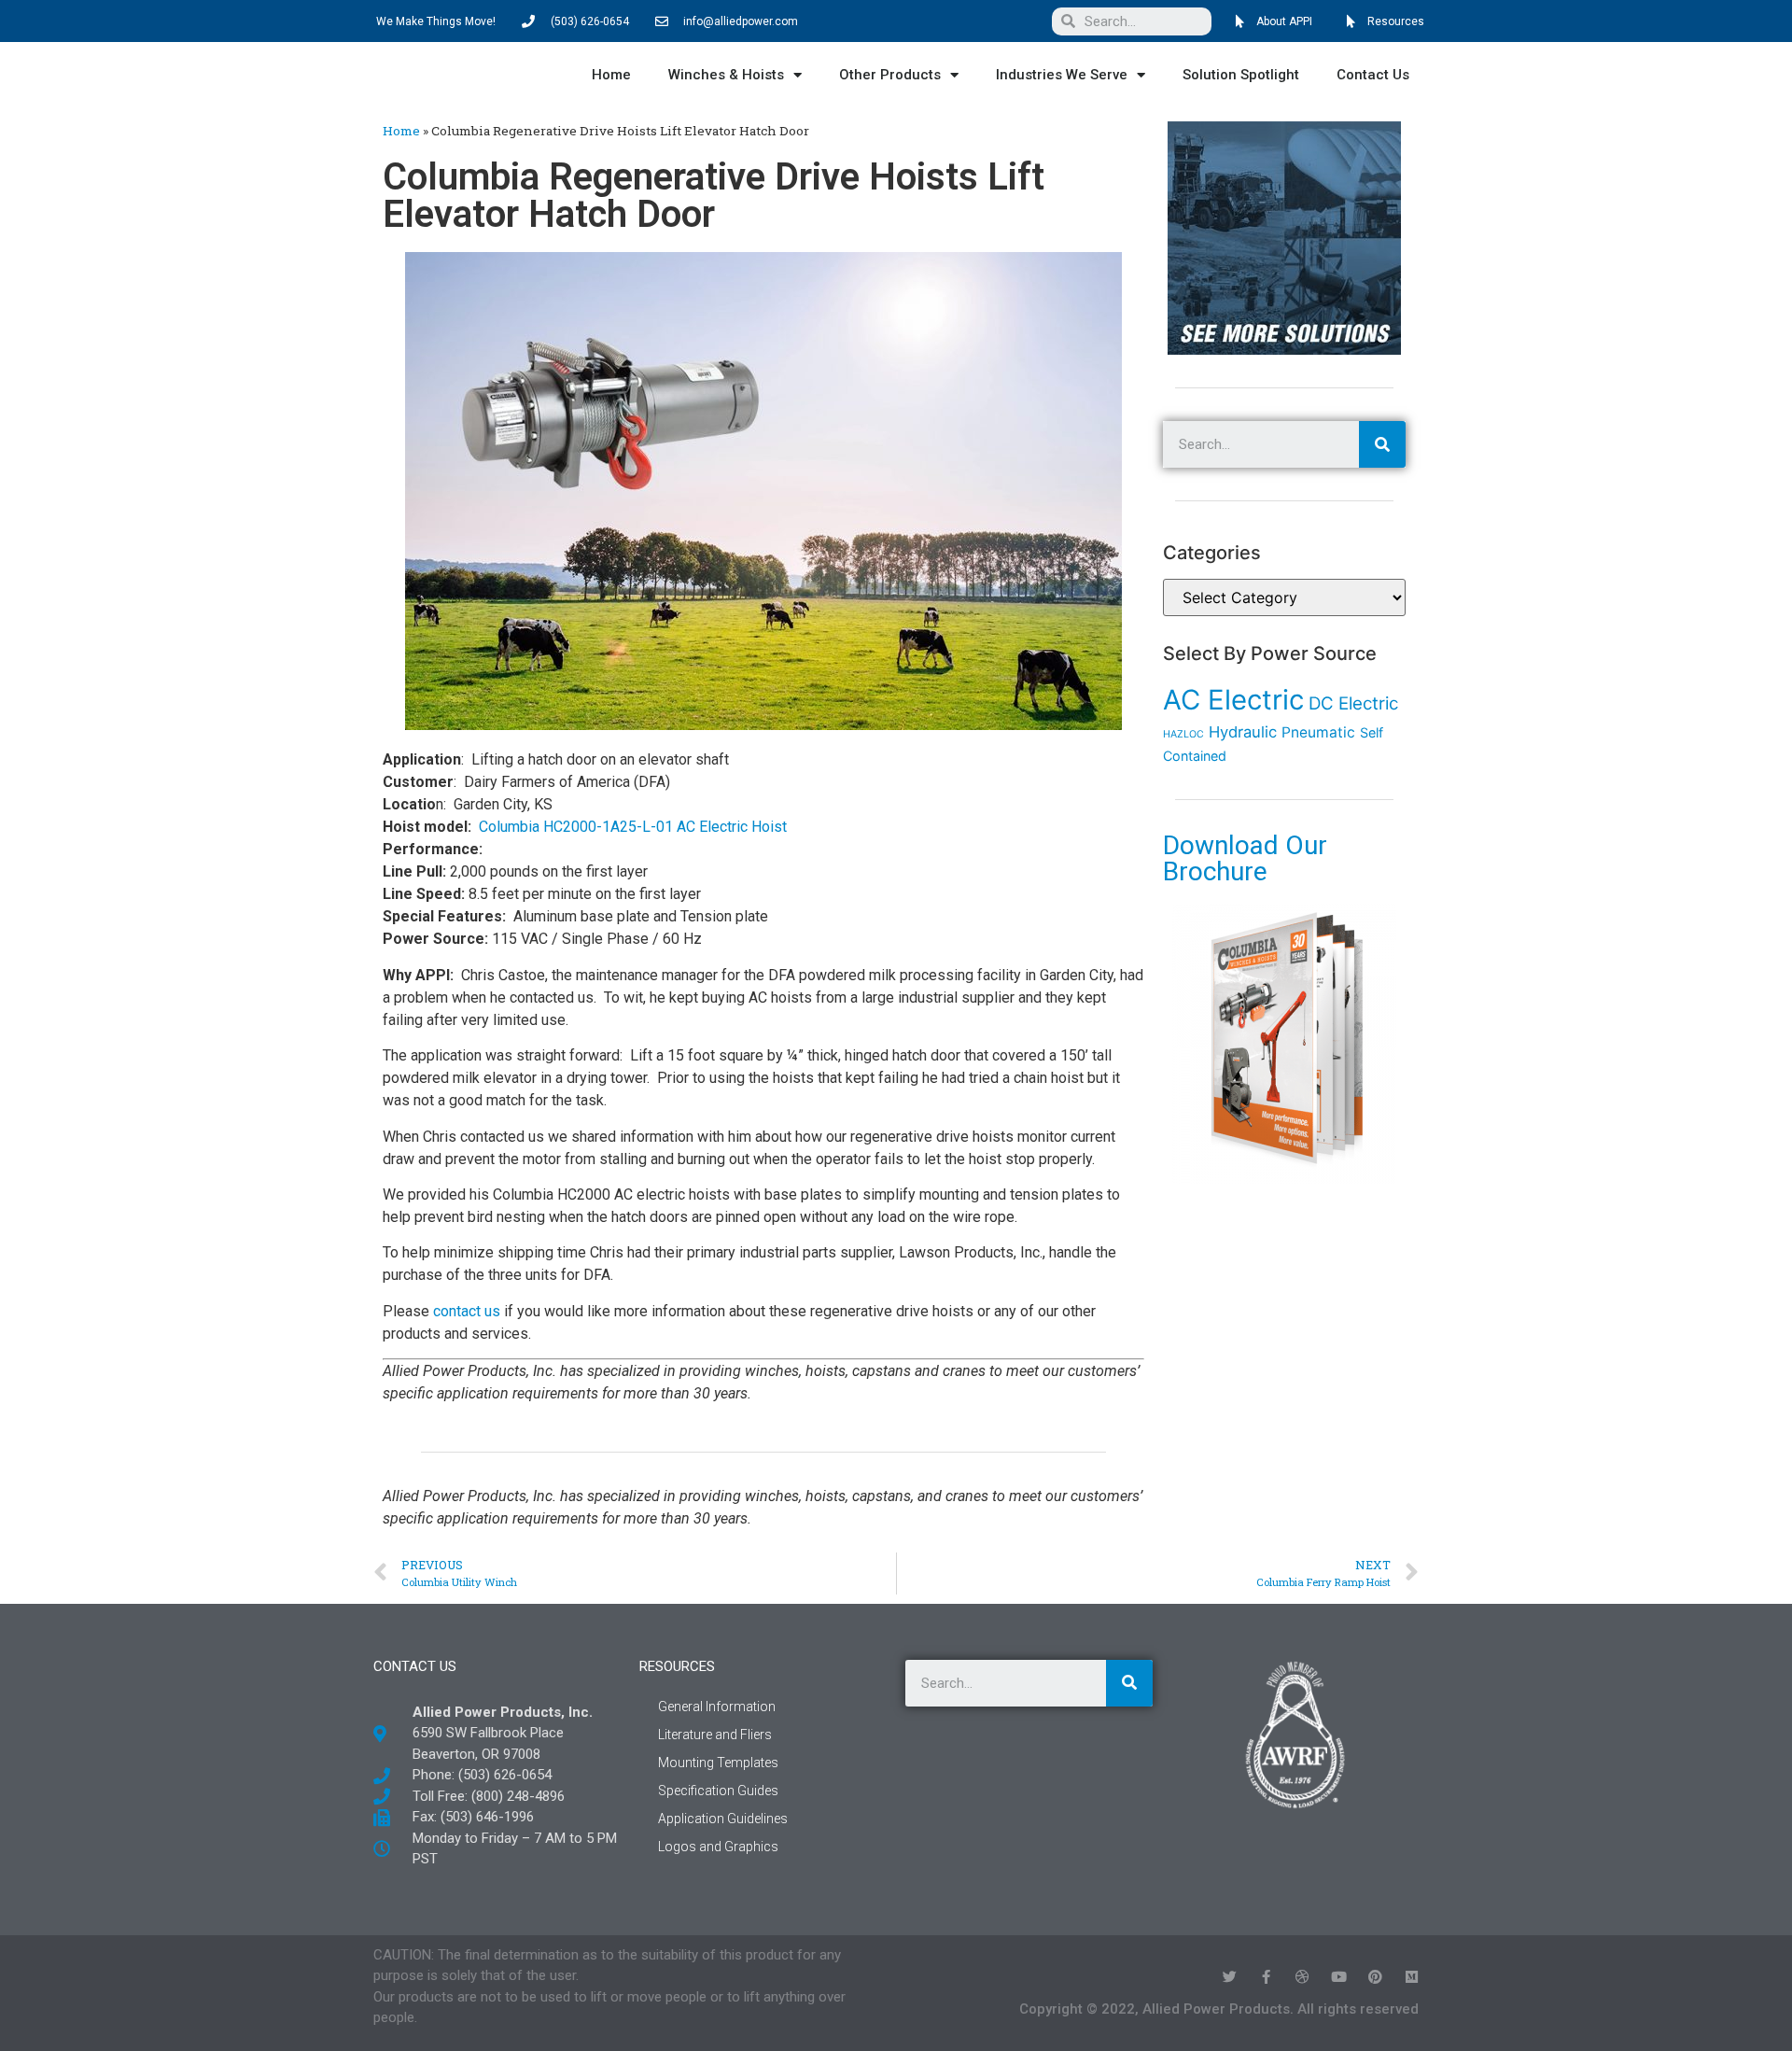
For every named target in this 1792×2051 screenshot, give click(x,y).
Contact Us (1373, 75)
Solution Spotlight (1241, 75)
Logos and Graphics (718, 1847)
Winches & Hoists (726, 75)
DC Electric (1353, 703)
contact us (467, 1311)
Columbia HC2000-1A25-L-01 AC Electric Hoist (633, 827)
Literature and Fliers (715, 1735)
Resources (677, 1666)
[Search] (1382, 444)
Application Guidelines (723, 1819)
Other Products (890, 75)
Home (611, 75)
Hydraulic (1243, 732)
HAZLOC (1183, 734)
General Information (717, 1707)
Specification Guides (718, 1791)
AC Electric (1233, 700)
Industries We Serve (1062, 75)
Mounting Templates (718, 1763)
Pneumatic (1318, 732)
